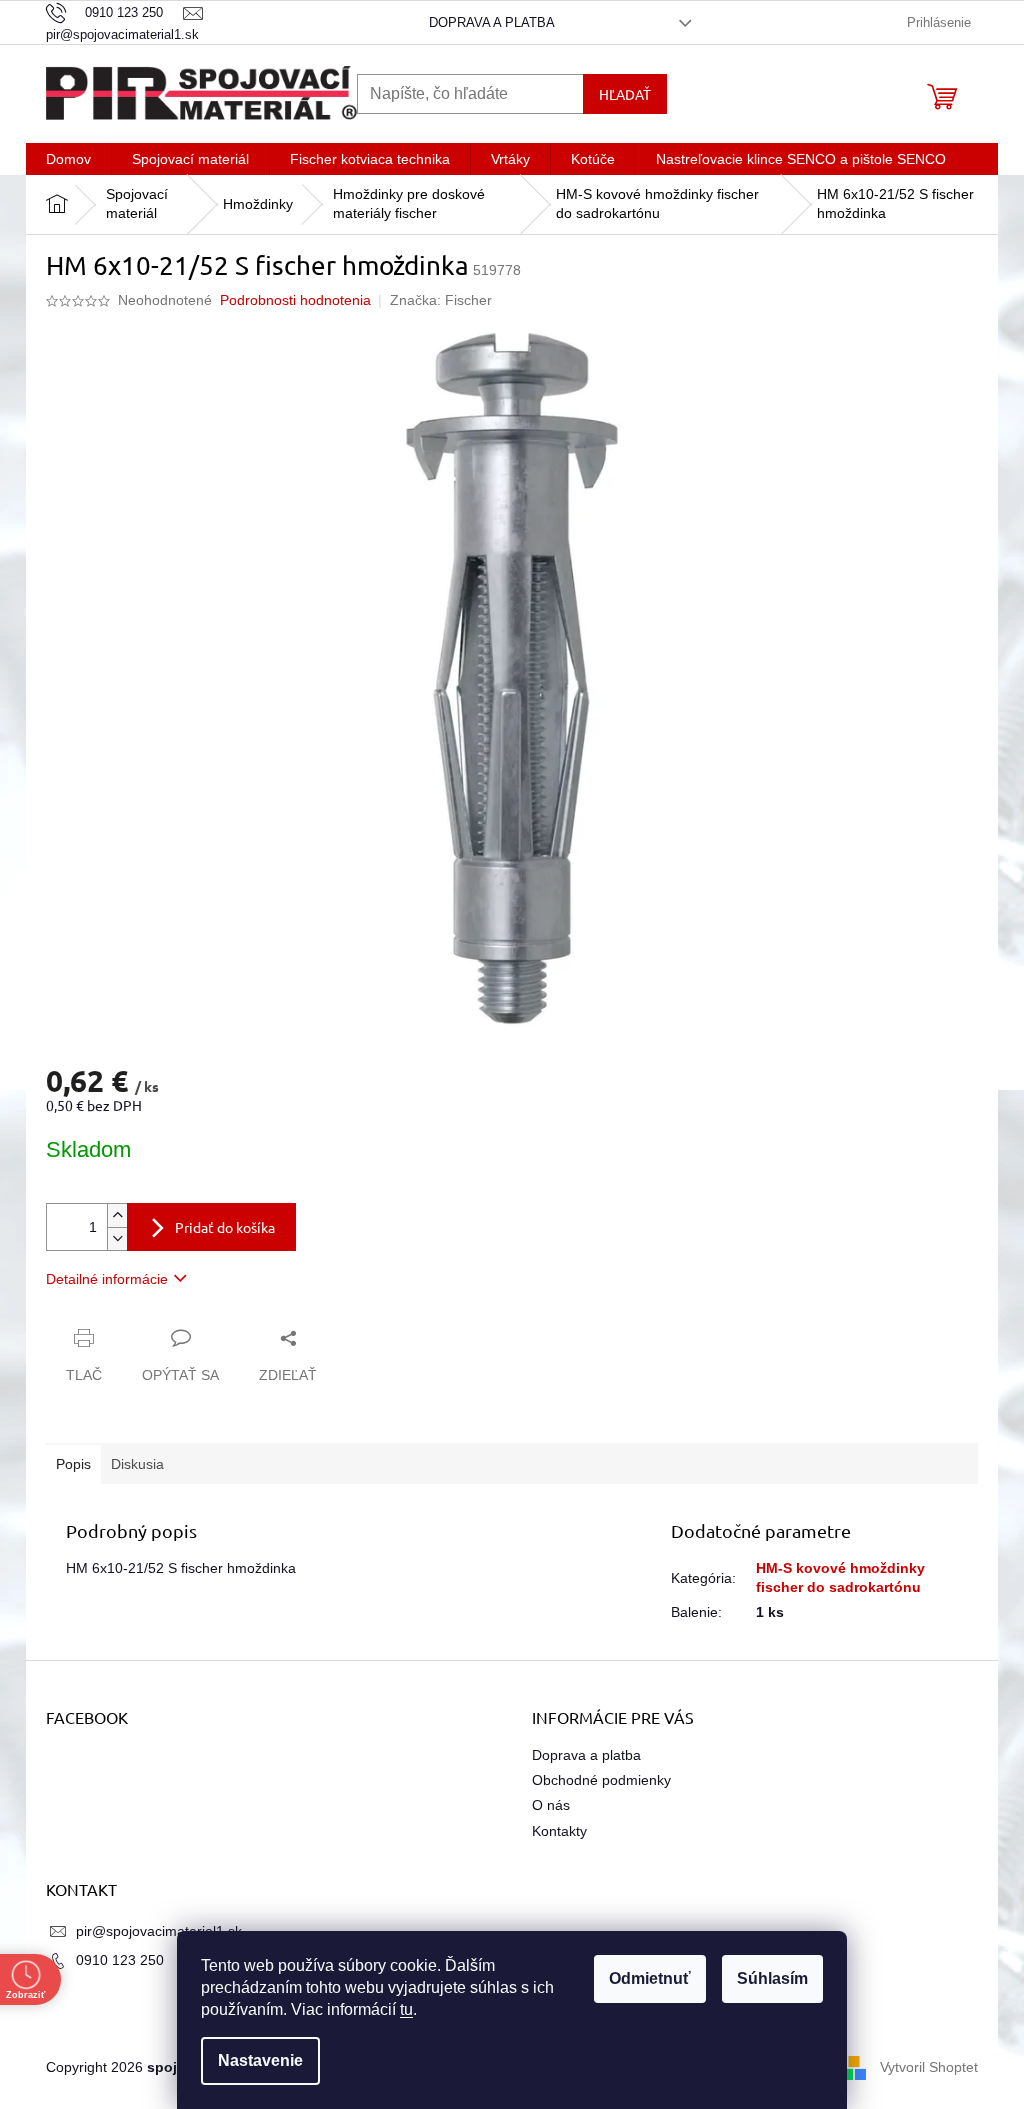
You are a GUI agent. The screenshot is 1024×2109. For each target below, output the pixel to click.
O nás (551, 1805)
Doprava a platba (492, 22)
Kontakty (559, 1831)
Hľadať (625, 94)
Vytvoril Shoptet (929, 2067)
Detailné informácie (107, 1279)
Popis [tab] (73, 1464)
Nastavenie (260, 2060)
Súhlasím (772, 1978)
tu (406, 2009)
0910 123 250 (120, 1960)
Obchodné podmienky (601, 1780)
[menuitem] (68, 159)
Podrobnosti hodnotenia (295, 300)
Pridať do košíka (225, 1227)
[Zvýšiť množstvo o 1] (117, 1215)
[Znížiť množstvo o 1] (117, 1238)
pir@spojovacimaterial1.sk (159, 1931)
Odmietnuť (650, 1978)
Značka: (441, 300)
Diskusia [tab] (137, 1464)
